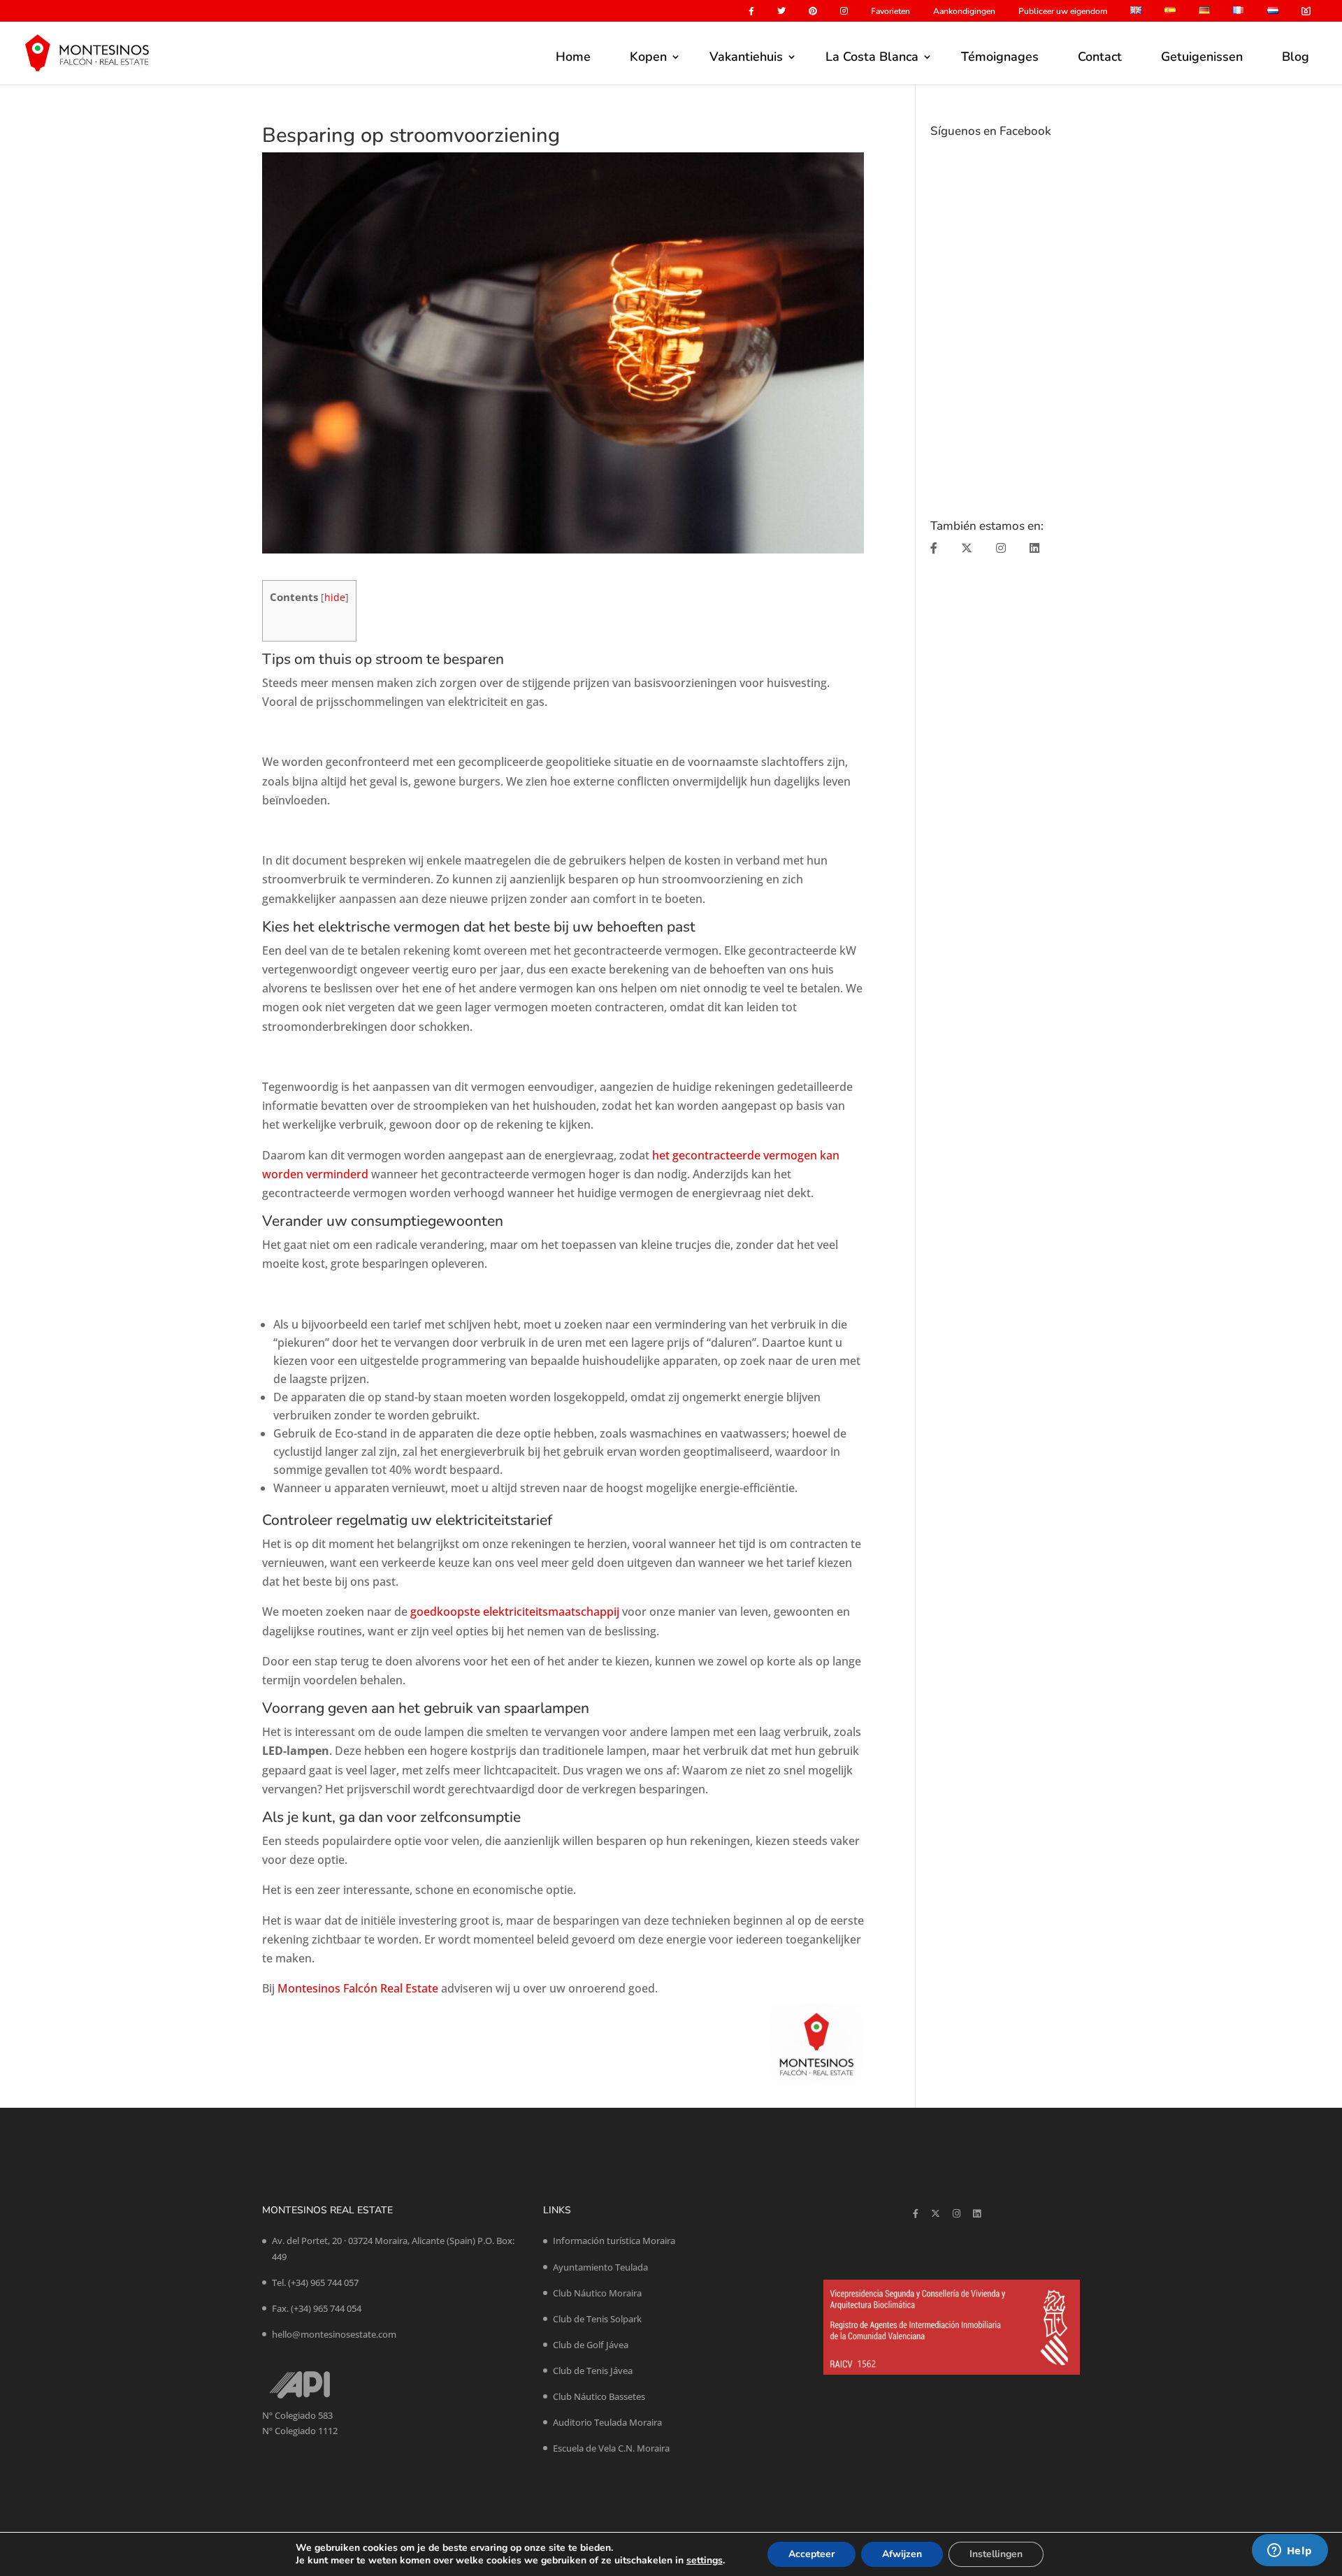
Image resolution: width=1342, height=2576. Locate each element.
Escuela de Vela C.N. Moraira (611, 2448)
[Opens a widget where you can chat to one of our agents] (1290, 2552)
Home (573, 57)
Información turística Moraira (614, 2241)
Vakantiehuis (746, 57)
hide (335, 597)
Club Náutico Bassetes (599, 2396)
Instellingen (996, 2554)
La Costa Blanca (872, 57)
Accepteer (811, 2554)
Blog (1296, 57)
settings (705, 2561)
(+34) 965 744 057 (323, 2282)
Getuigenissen (1202, 57)
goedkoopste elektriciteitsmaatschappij (513, 1612)
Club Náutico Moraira (597, 2293)
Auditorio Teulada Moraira (607, 2422)
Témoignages (1000, 57)
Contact (1100, 57)
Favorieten (890, 12)
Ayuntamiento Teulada (600, 2267)
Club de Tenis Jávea (593, 2371)
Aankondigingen (964, 12)
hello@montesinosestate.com (334, 2334)
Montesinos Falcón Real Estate (358, 1988)
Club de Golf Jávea (591, 2345)
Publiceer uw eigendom (1063, 12)
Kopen (648, 57)
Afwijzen (902, 2554)
